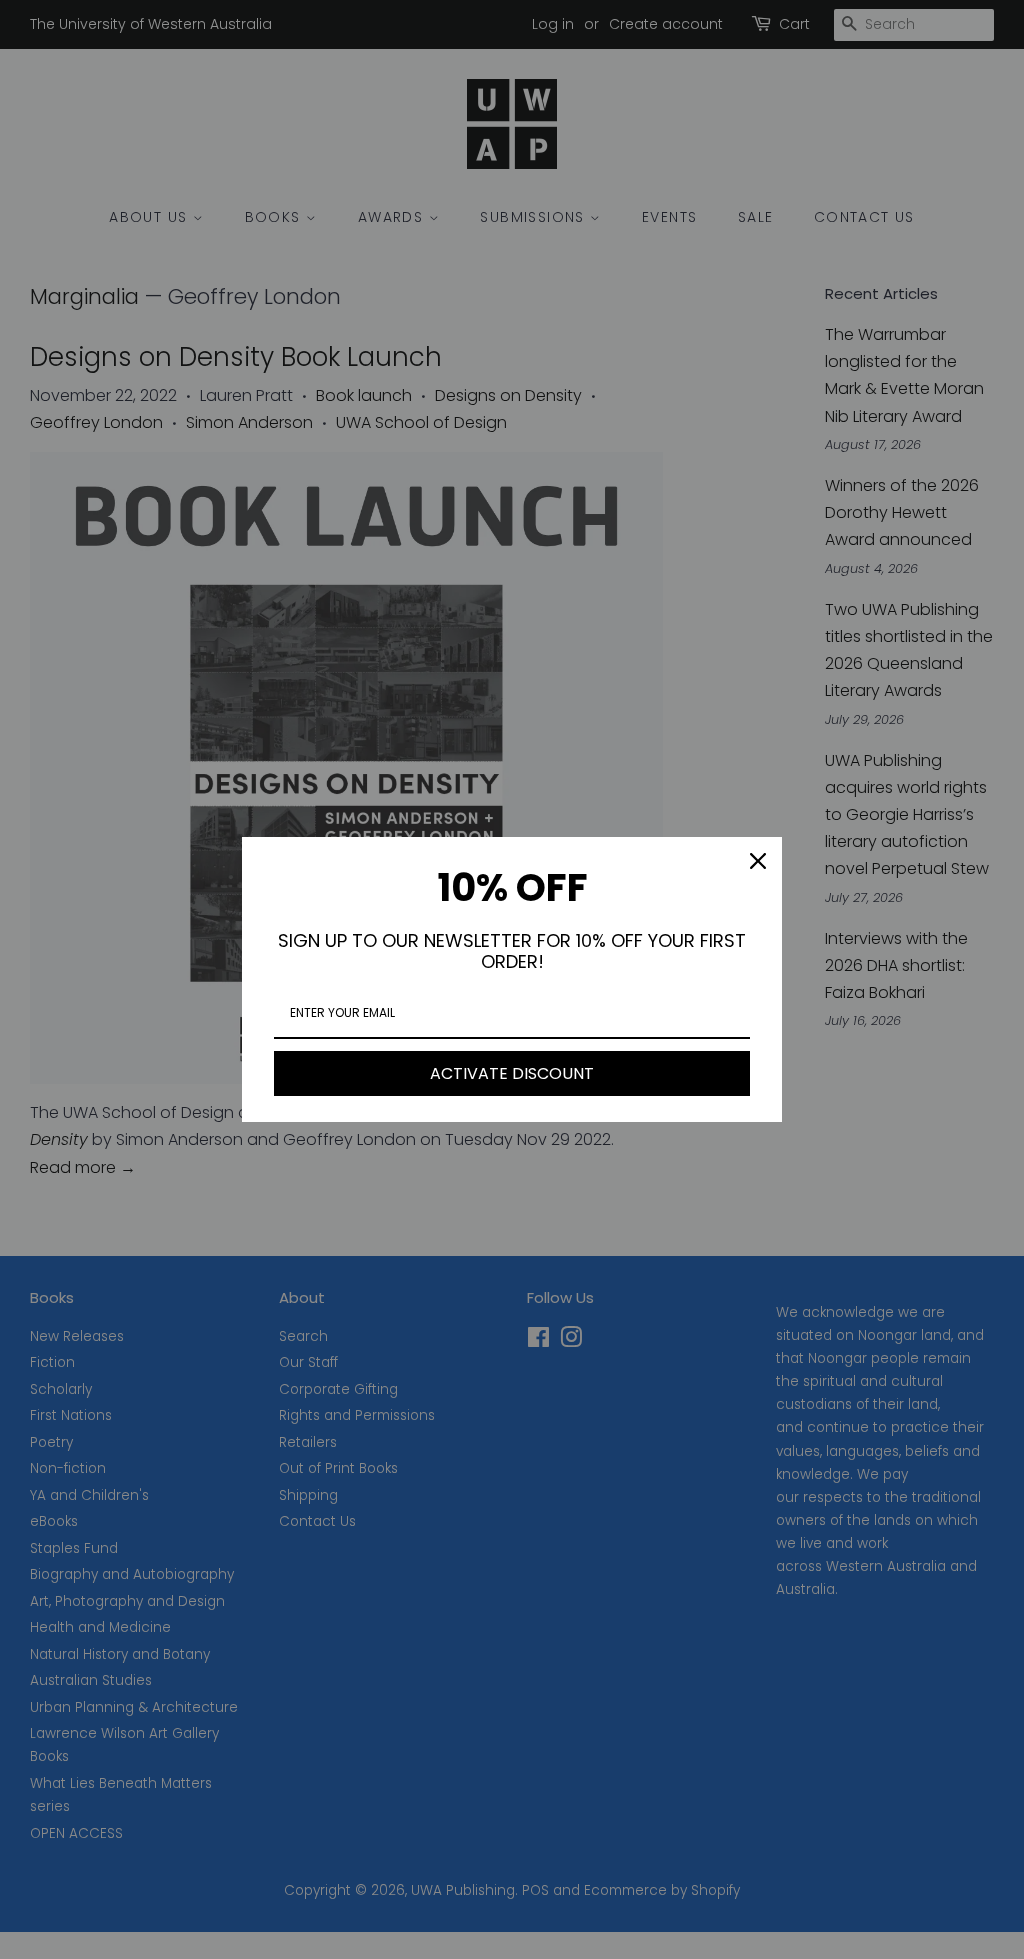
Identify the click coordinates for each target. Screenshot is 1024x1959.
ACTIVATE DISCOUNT (512, 1073)
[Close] (758, 861)
